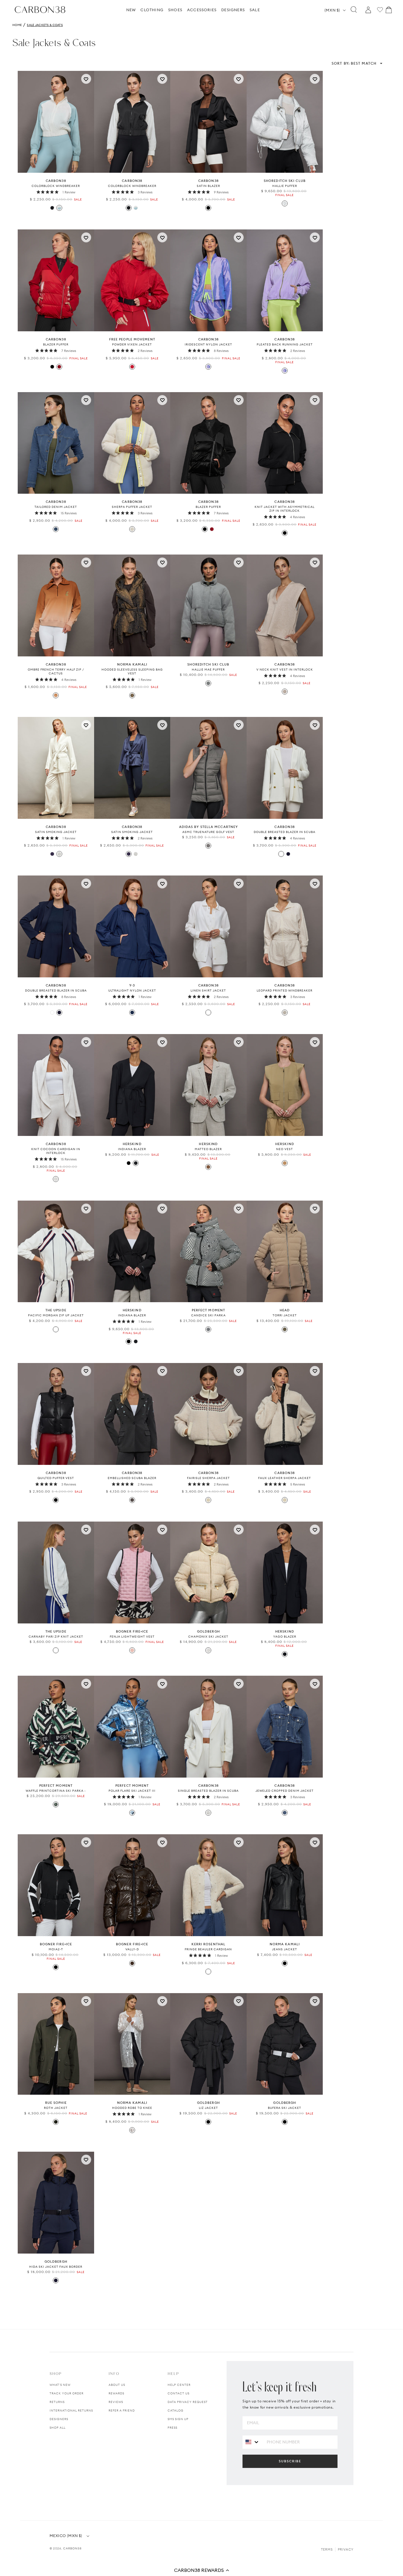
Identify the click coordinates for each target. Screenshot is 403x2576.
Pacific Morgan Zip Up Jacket (56, 1315)
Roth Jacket (56, 2108)
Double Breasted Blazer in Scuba (285, 832)
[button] (201, 2570)
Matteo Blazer (208, 1149)
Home (17, 25)
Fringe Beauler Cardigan (208, 1949)
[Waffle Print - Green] (56, 1804)
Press (172, 2428)
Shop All (58, 2428)
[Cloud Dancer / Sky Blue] (59, 208)
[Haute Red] (59, 367)
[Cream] (208, 1650)
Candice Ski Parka (208, 1315)
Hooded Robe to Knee (132, 2108)
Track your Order (67, 2393)
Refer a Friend (122, 2410)
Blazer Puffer (56, 344)
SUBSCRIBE (290, 2461)
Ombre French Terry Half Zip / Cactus (56, 671)
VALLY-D (132, 1949)
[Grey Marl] (208, 683)
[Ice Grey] (285, 203)
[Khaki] (285, 1163)
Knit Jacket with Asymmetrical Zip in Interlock (285, 509)
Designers (59, 2419)
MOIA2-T (56, 1949)
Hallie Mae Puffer (208, 670)
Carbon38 (72, 2548)
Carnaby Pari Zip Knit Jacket (56, 1637)
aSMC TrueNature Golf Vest (208, 832)
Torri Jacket (285, 1315)
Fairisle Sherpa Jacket (208, 1478)
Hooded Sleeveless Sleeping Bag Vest (132, 671)
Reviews (116, 2402)
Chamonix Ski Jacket (208, 1637)
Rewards (116, 2393)
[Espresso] (132, 1963)
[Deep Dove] (208, 846)
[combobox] (252, 2442)
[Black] (208, 208)
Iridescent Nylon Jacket (208, 344)
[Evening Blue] (52, 854)
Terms (327, 2549)
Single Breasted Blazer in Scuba (208, 1791)
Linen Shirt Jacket (208, 991)
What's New (60, 2385)
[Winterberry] (132, 367)
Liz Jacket (208, 2108)
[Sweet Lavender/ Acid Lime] (208, 367)
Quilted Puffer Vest (56, 1478)
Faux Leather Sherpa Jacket (285, 1478)
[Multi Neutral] (208, 1972)
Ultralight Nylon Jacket (132, 991)
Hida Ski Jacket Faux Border (56, 2267)
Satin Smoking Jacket (56, 832)
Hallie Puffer (285, 186)
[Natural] (208, 1500)
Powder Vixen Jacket (132, 344)
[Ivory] (59, 854)
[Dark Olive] (56, 2122)
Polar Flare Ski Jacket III (132, 1791)
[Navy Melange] (136, 1163)
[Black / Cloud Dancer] (52, 208)
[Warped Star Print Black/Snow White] (208, 1329)
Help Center (179, 2385)
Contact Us (178, 2393)
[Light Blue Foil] (132, 1813)
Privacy (346, 2549)
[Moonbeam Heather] (56, 1179)
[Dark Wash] (285, 1813)
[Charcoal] (132, 1500)
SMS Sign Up (178, 2419)
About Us (117, 2385)
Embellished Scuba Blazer (132, 1478)
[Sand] (208, 1167)
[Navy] (288, 854)
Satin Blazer (208, 186)
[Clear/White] (132, 2130)
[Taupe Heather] (285, 692)
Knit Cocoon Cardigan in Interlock (56, 1151)
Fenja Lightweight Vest (132, 1637)
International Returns (71, 2410)
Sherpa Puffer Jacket (132, 507)
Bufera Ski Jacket (285, 2108)
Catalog (176, 2410)
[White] (281, 854)
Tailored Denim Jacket (56, 507)
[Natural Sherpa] (132, 529)
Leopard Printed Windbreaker (285, 991)
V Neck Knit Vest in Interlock (285, 670)
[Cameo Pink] (132, 1650)
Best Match (354, 63)
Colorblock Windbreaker (56, 186)
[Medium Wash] (56, 529)
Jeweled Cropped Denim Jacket (285, 1791)
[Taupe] (285, 1329)
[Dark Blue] (132, 1013)
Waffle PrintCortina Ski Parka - (56, 1791)
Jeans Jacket (285, 1949)
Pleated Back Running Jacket (285, 344)
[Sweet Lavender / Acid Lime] (285, 371)
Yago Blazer (285, 1637)
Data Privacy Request (188, 2402)
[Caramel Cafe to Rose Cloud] (56, 695)
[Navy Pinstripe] (285, 1654)
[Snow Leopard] (285, 1013)
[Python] (132, 695)
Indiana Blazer (132, 1149)
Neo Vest (285, 1149)
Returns (57, 2402)
